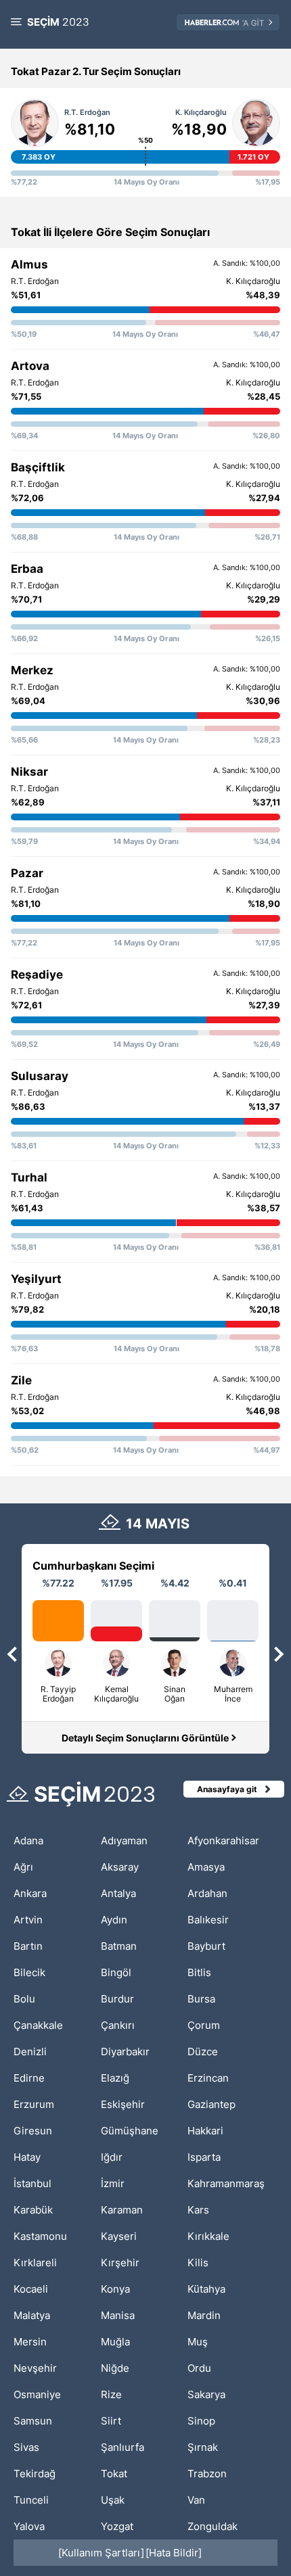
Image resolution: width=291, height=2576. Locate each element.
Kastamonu (40, 2236)
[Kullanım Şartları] (101, 2553)
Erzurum (34, 2104)
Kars (198, 2210)
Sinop (201, 2421)
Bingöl (116, 1972)
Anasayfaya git (227, 1789)
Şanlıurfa (122, 2447)
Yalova (29, 2526)
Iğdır (112, 2157)
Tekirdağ (35, 2474)
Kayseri (119, 2236)
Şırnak (203, 2447)
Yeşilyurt (36, 1279)
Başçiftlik (38, 467)
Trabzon (207, 2474)
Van (196, 2500)
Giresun (33, 2131)
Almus (29, 264)
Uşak (113, 2500)
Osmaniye (37, 2394)
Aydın (114, 1920)
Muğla (115, 2342)
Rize (111, 2394)
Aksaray (120, 1867)
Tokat (114, 2474)
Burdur (117, 1999)
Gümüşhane (130, 2131)
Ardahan (207, 1893)
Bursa (201, 1999)
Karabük (33, 2210)
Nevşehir (35, 2368)
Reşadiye (37, 975)
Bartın (28, 1946)
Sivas (26, 2447)
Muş (198, 2342)
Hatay (27, 2157)
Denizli (30, 2052)
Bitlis (199, 1972)
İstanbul (32, 2183)
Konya (115, 2289)
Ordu (199, 2368)
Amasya (206, 1867)
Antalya (118, 1893)
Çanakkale (38, 2025)
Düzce (203, 2052)
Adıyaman (124, 1841)
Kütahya (206, 2289)
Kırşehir (120, 2263)
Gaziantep (211, 2104)
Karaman (122, 2210)
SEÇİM (58, 22)
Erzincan (208, 2078)
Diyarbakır (125, 2052)
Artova (30, 366)
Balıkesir (208, 1920)
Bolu (24, 1999)
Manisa (118, 2315)
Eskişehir (123, 2104)
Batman (119, 1946)
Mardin (204, 2315)
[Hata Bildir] (174, 2553)
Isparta (204, 2157)
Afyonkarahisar (223, 1841)
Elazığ (115, 2078)
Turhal (29, 1177)
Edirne (29, 2078)
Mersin (30, 2342)
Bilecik (29, 1972)
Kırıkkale (208, 2236)
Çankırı (118, 2025)
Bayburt (206, 1946)
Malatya (32, 2315)
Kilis (198, 2263)
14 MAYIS (158, 1524)
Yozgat (117, 2526)
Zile (21, 1380)
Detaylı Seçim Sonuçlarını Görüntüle (145, 1738)
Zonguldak (212, 2526)
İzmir (113, 2183)
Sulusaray (40, 1076)
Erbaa (27, 569)
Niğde (115, 2368)
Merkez (32, 670)
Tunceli (31, 2500)
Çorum (204, 2025)
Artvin (28, 1920)
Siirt (111, 2421)
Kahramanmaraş (226, 2183)
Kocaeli (31, 2289)
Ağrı (23, 1867)
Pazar (27, 873)
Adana (28, 1841)
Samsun (33, 2421)
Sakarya (206, 2394)
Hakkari (205, 2131)
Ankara (30, 1893)
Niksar (29, 772)
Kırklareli (35, 2263)
